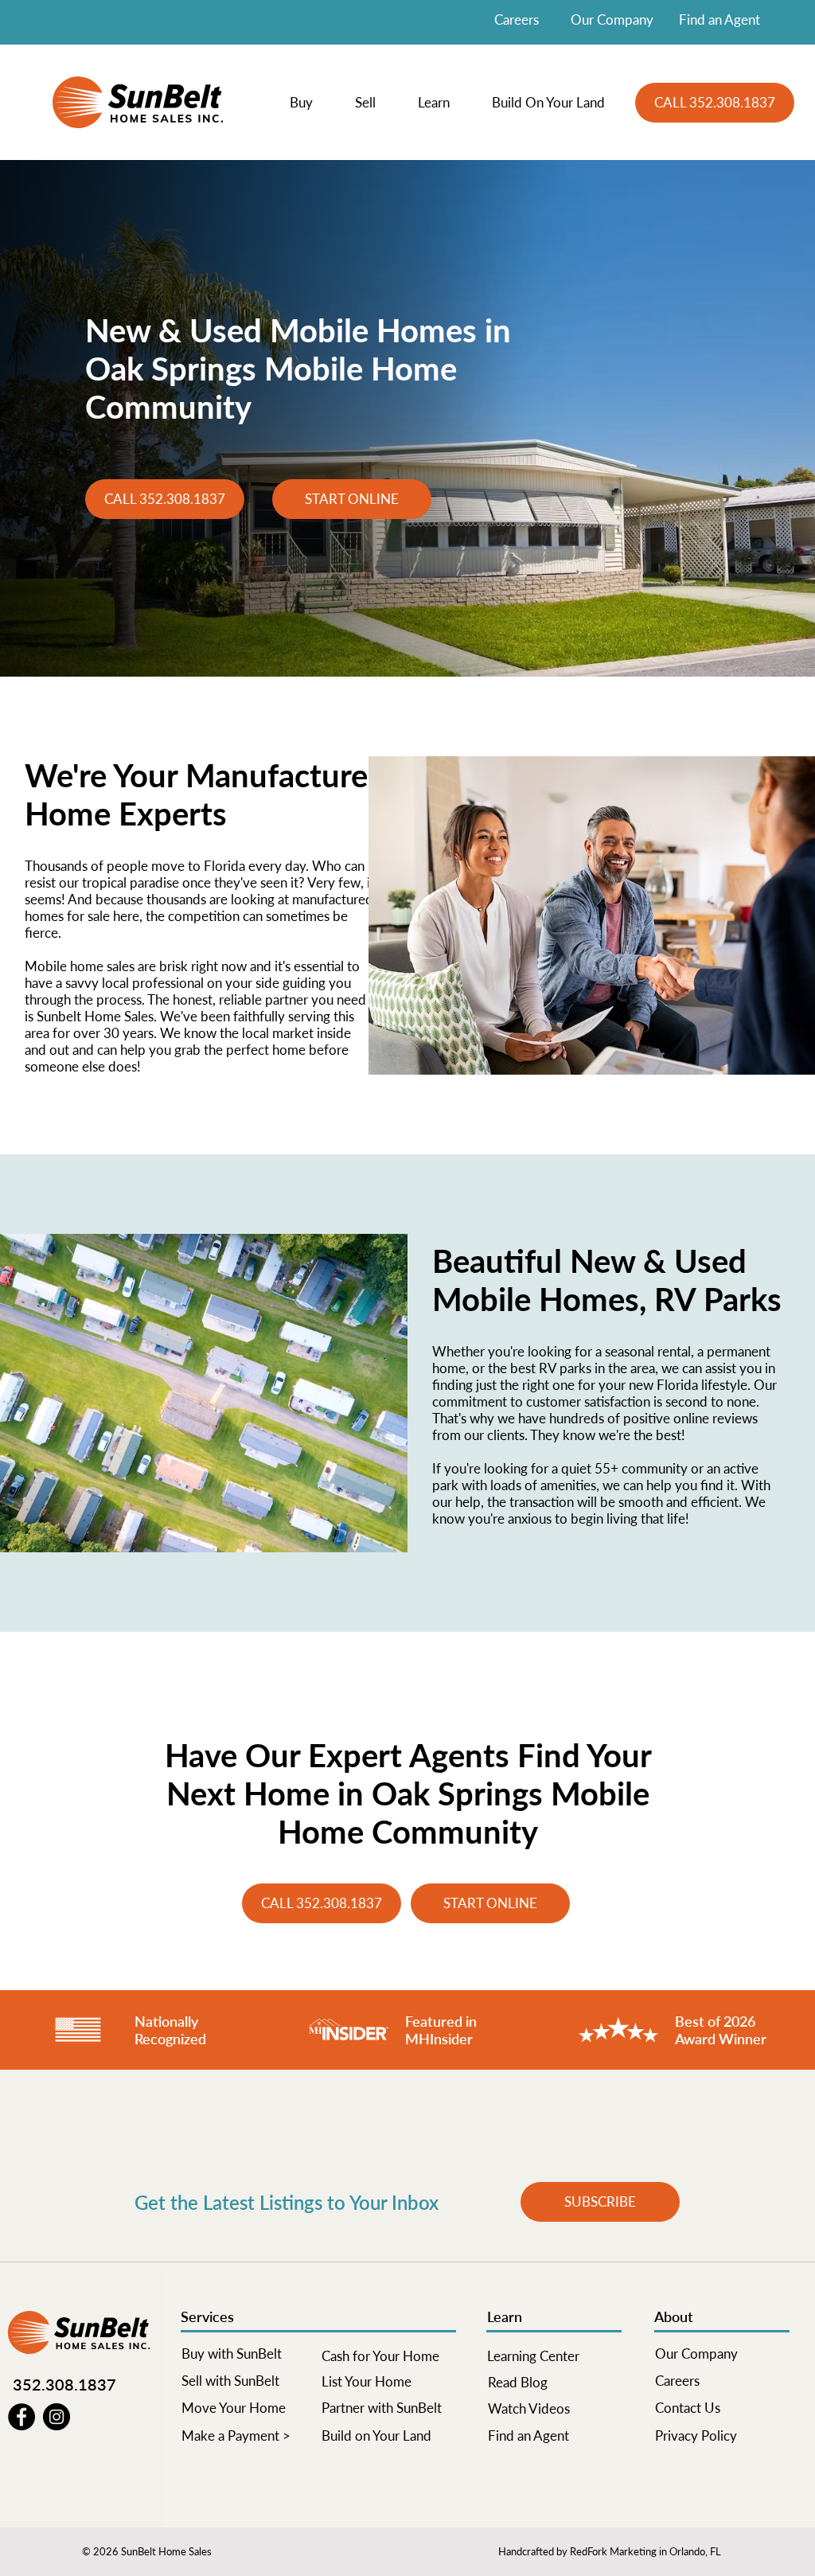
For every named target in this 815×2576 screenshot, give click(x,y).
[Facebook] (21, 2417)
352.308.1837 (64, 2384)
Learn (505, 2316)
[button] (310, 103)
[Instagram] (57, 2417)
